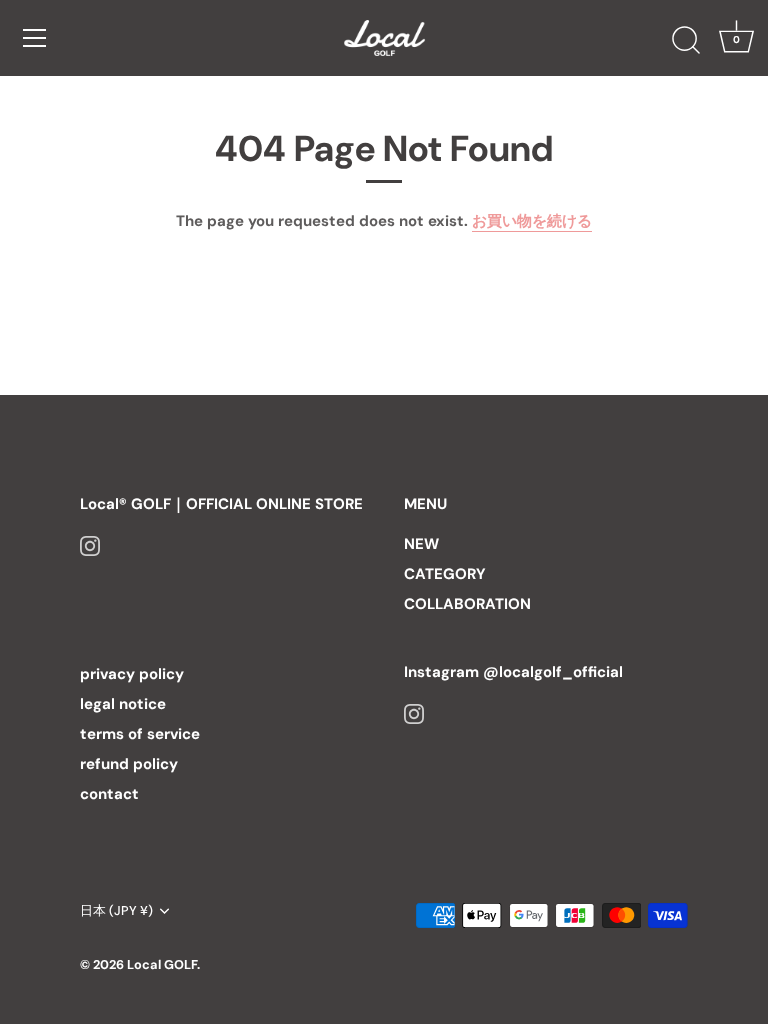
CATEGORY (445, 574)
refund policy (129, 764)
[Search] (686, 41)
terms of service (140, 734)
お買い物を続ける (532, 221)
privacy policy (132, 674)
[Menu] (35, 38)
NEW (421, 544)
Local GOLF (162, 964)
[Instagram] (90, 544)
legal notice (123, 704)
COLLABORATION (467, 604)
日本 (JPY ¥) (116, 911)
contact (109, 794)
